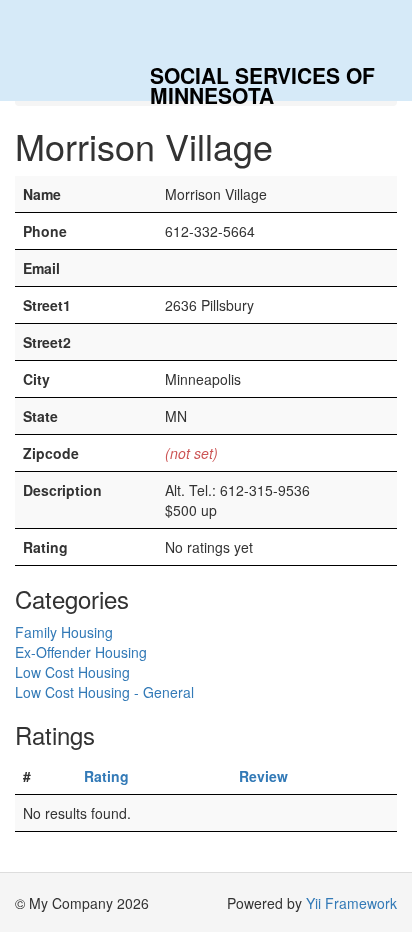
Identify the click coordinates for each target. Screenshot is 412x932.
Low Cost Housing (72, 672)
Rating (106, 776)
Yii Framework (351, 903)
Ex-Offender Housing (81, 652)
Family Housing (64, 632)
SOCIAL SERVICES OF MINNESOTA (262, 80)
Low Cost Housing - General (104, 692)
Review (263, 776)
